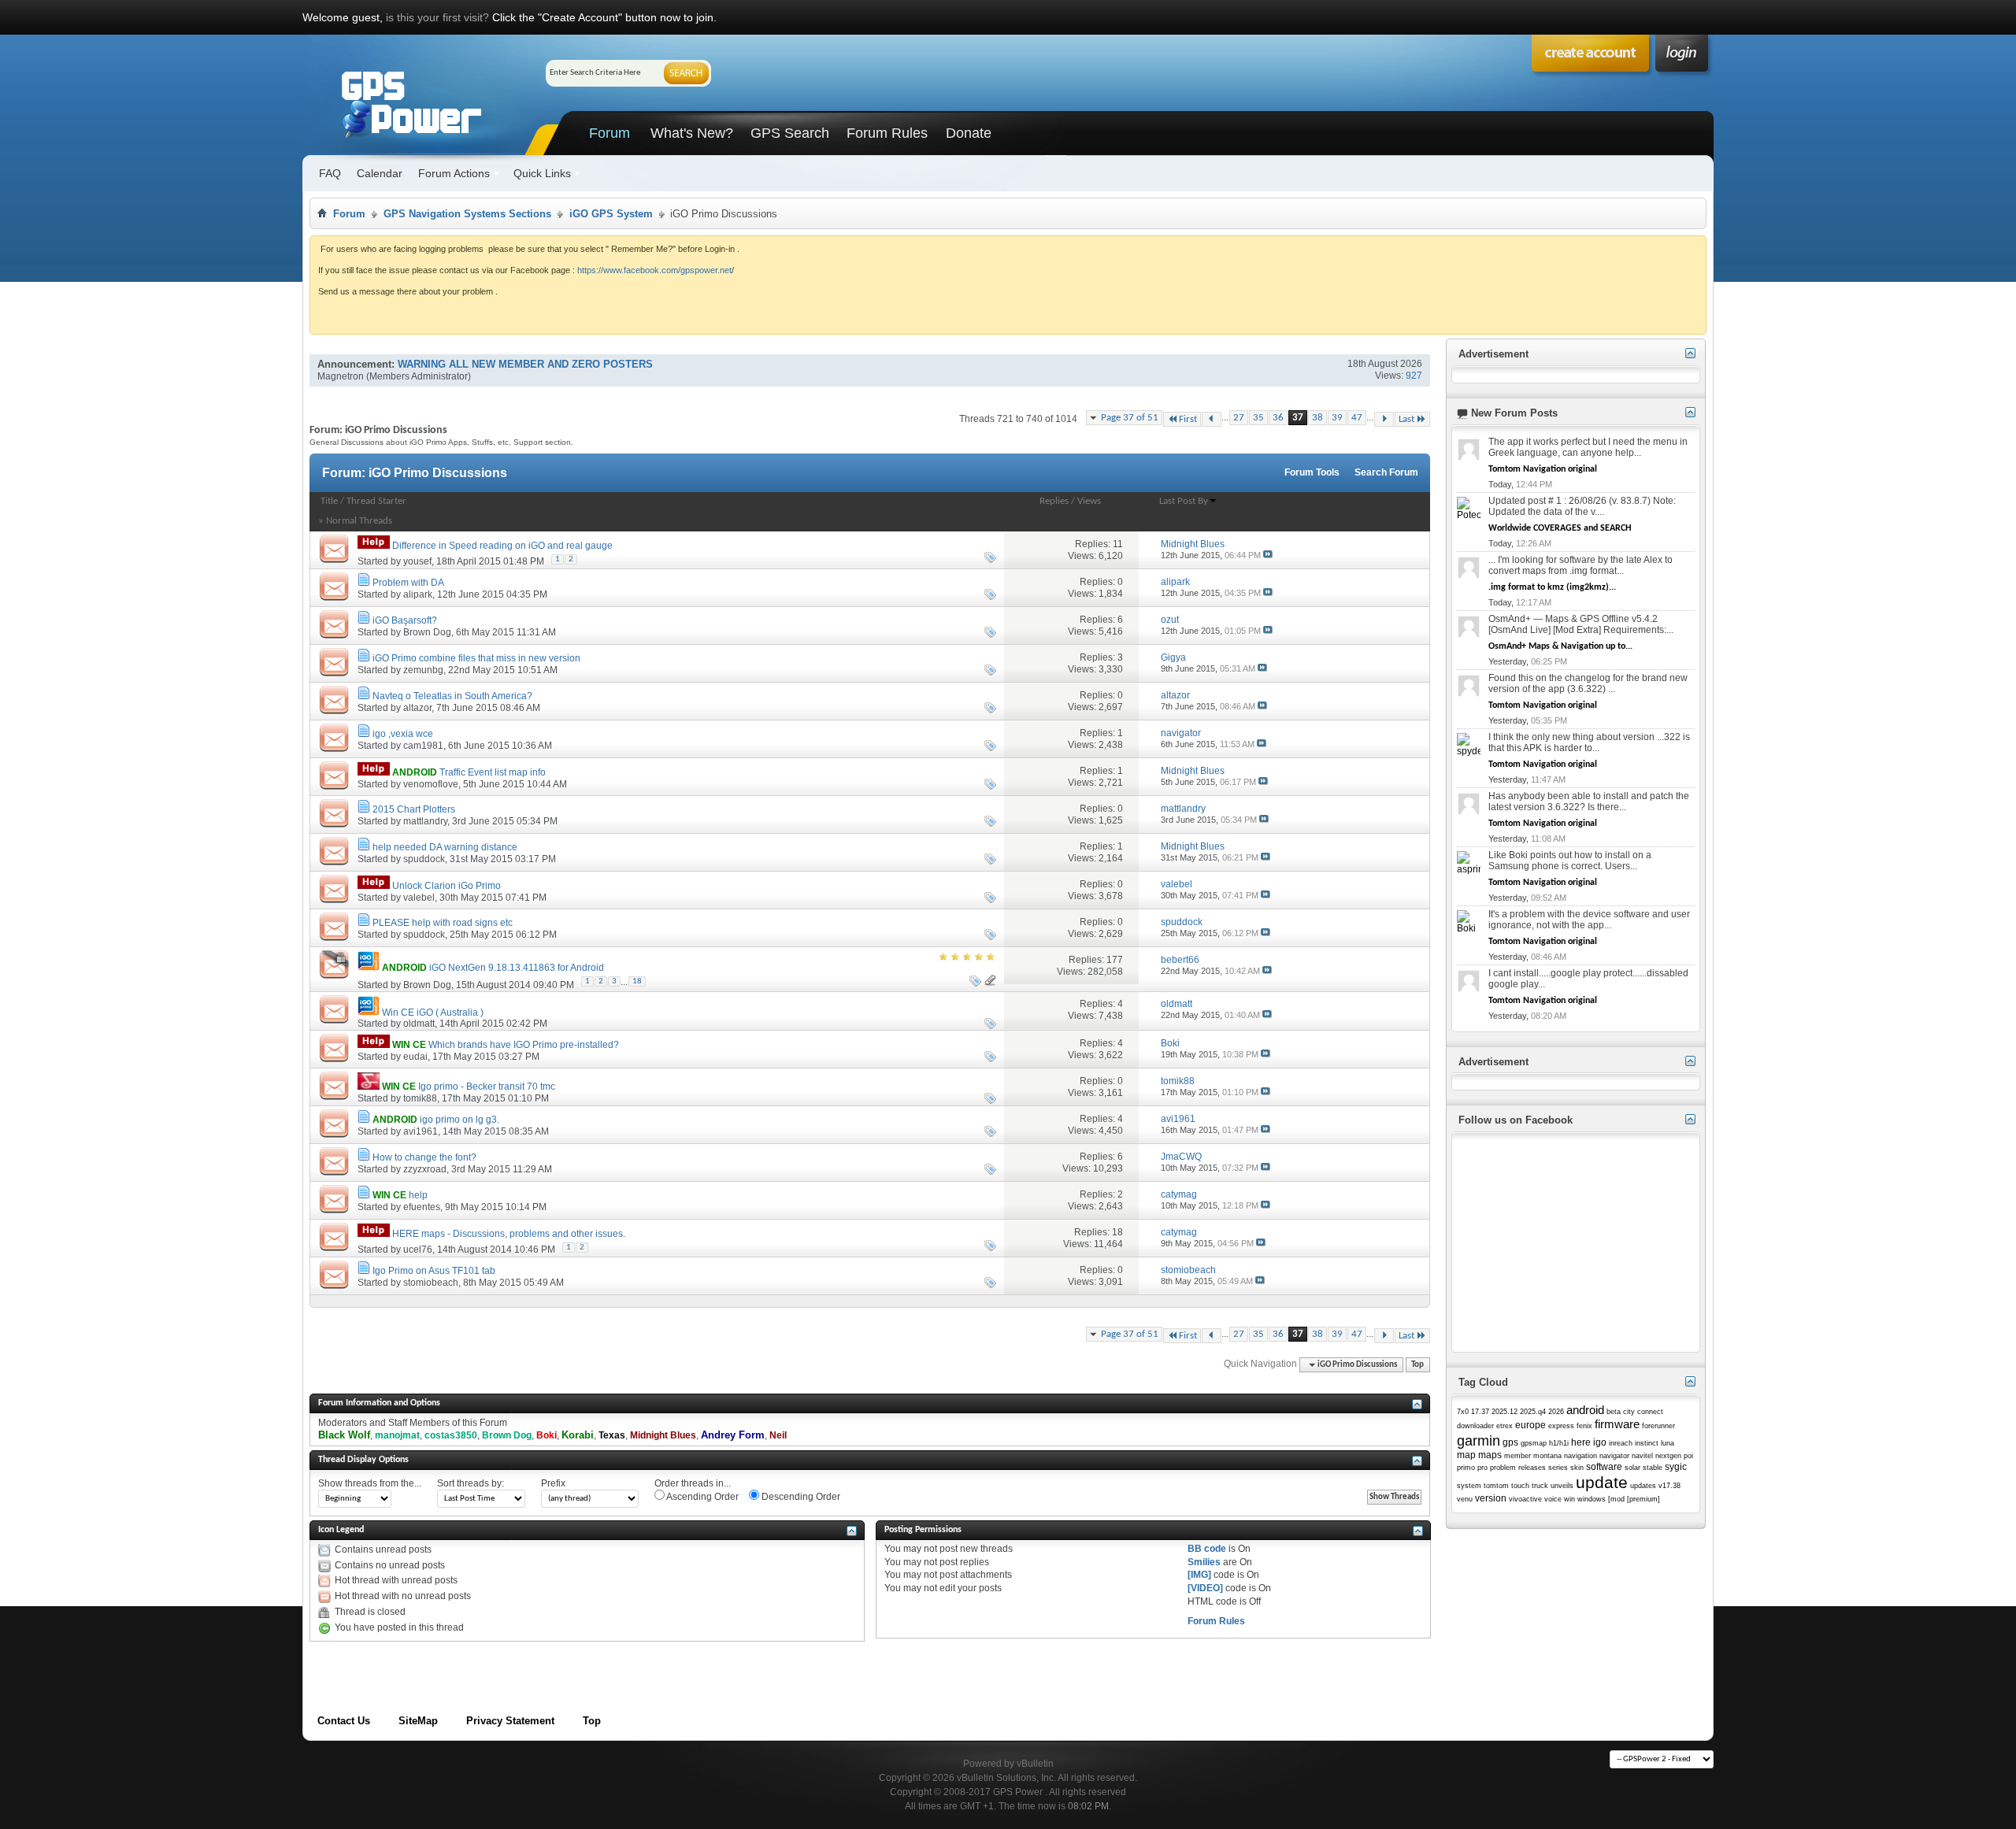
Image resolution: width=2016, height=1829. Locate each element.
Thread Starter (376, 501)
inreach (1621, 1443)
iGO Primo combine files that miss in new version (476, 658)
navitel (1642, 1456)
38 (1317, 418)
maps (1490, 1455)
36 (1278, 418)
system (1469, 1486)
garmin (1479, 1441)
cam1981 (423, 746)
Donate (969, 133)
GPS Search (790, 133)
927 (1414, 376)
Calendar (380, 173)
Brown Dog (427, 632)
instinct (1647, 1443)
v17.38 (1669, 1486)
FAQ (330, 173)
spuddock (424, 859)
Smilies (1204, 1562)
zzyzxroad (425, 1169)
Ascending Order (702, 1497)
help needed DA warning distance (445, 847)
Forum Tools (1312, 472)
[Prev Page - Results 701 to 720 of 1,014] (1212, 419)
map (1466, 1455)
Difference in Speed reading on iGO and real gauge (502, 546)
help (418, 1195)
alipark (418, 594)
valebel (419, 898)
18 (637, 981)
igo (1600, 1442)
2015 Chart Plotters (414, 809)
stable (1653, 1468)
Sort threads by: (471, 1483)
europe (1531, 1425)
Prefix (553, 1483)
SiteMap (418, 1721)
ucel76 (418, 1250)
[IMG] (1199, 1575)
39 (1337, 418)
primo (1466, 1468)
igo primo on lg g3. (460, 1120)
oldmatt (419, 1024)
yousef (417, 561)
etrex (1505, 1426)
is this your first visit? (437, 17)
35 (1258, 418)
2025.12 (1505, 1412)
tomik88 (420, 1098)
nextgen (1668, 1456)
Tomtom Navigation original (1543, 469)
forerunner (1658, 1426)
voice (1553, 1499)
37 (1298, 418)
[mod (1616, 1499)
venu (1465, 1499)
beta (1614, 1412)
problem (1503, 1468)
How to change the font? (424, 1157)
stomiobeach (431, 1283)
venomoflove (431, 784)
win (1569, 1499)
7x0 (1463, 1412)
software (1604, 1467)
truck (1540, 1486)
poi (1688, 1456)
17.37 (1480, 1412)
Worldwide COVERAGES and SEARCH (1560, 528)
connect (1650, 1412)
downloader (1475, 1426)
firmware (1617, 1424)
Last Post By (1184, 501)
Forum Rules (887, 133)
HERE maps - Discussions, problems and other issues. (509, 1234)
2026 (1556, 1412)
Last (1406, 419)
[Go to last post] (1268, 555)
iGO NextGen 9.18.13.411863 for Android (517, 968)
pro (1482, 1468)
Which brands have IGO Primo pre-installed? (524, 1045)
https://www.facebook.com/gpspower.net (654, 270)
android (1585, 1410)
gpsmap (1534, 1443)
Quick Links (542, 173)
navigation (1581, 1456)
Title (329, 501)
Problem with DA (408, 583)
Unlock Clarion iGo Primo (447, 886)
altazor (417, 708)
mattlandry (425, 821)
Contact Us (344, 1721)
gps (1510, 1442)
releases (1532, 1468)
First (1188, 419)
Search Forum (1386, 472)
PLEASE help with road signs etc (443, 923)
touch (1520, 1486)
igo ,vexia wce (403, 734)
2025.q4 (1533, 1412)
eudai (415, 1057)
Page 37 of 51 (1130, 418)
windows (1592, 1499)
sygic (1676, 1467)
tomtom (1496, 1486)
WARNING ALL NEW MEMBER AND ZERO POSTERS (525, 364)
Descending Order (800, 1497)
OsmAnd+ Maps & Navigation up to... (1560, 646)
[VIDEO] (1205, 1588)
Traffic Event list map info (493, 772)
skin (1577, 1468)
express (1561, 1426)
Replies (1054, 501)
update (1602, 1482)
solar (1632, 1468)
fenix (1584, 1426)
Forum (610, 133)
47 (1357, 418)
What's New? (692, 133)
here (1581, 1442)
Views (1089, 501)
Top (1417, 1365)
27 (1239, 418)
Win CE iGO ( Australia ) (433, 1013)
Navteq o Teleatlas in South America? (452, 696)
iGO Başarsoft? (405, 620)
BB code (1207, 1549)
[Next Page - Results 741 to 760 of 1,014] (1384, 419)
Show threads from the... (370, 1483)
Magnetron (341, 376)
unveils (1562, 1486)
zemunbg (423, 670)
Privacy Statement (510, 1721)
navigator (1614, 1456)
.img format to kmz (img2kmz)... (1552, 587)
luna (1668, 1443)
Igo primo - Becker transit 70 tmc (487, 1087)
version (1491, 1498)
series (1558, 1468)
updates (1643, 1486)
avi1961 (421, 1131)
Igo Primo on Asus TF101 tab (434, 1271)
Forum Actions (454, 173)
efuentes (422, 1207)
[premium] (1644, 1499)
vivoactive (1525, 1499)
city (1629, 1412)
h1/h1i (1559, 1443)
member (1518, 1456)
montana (1547, 1456)
